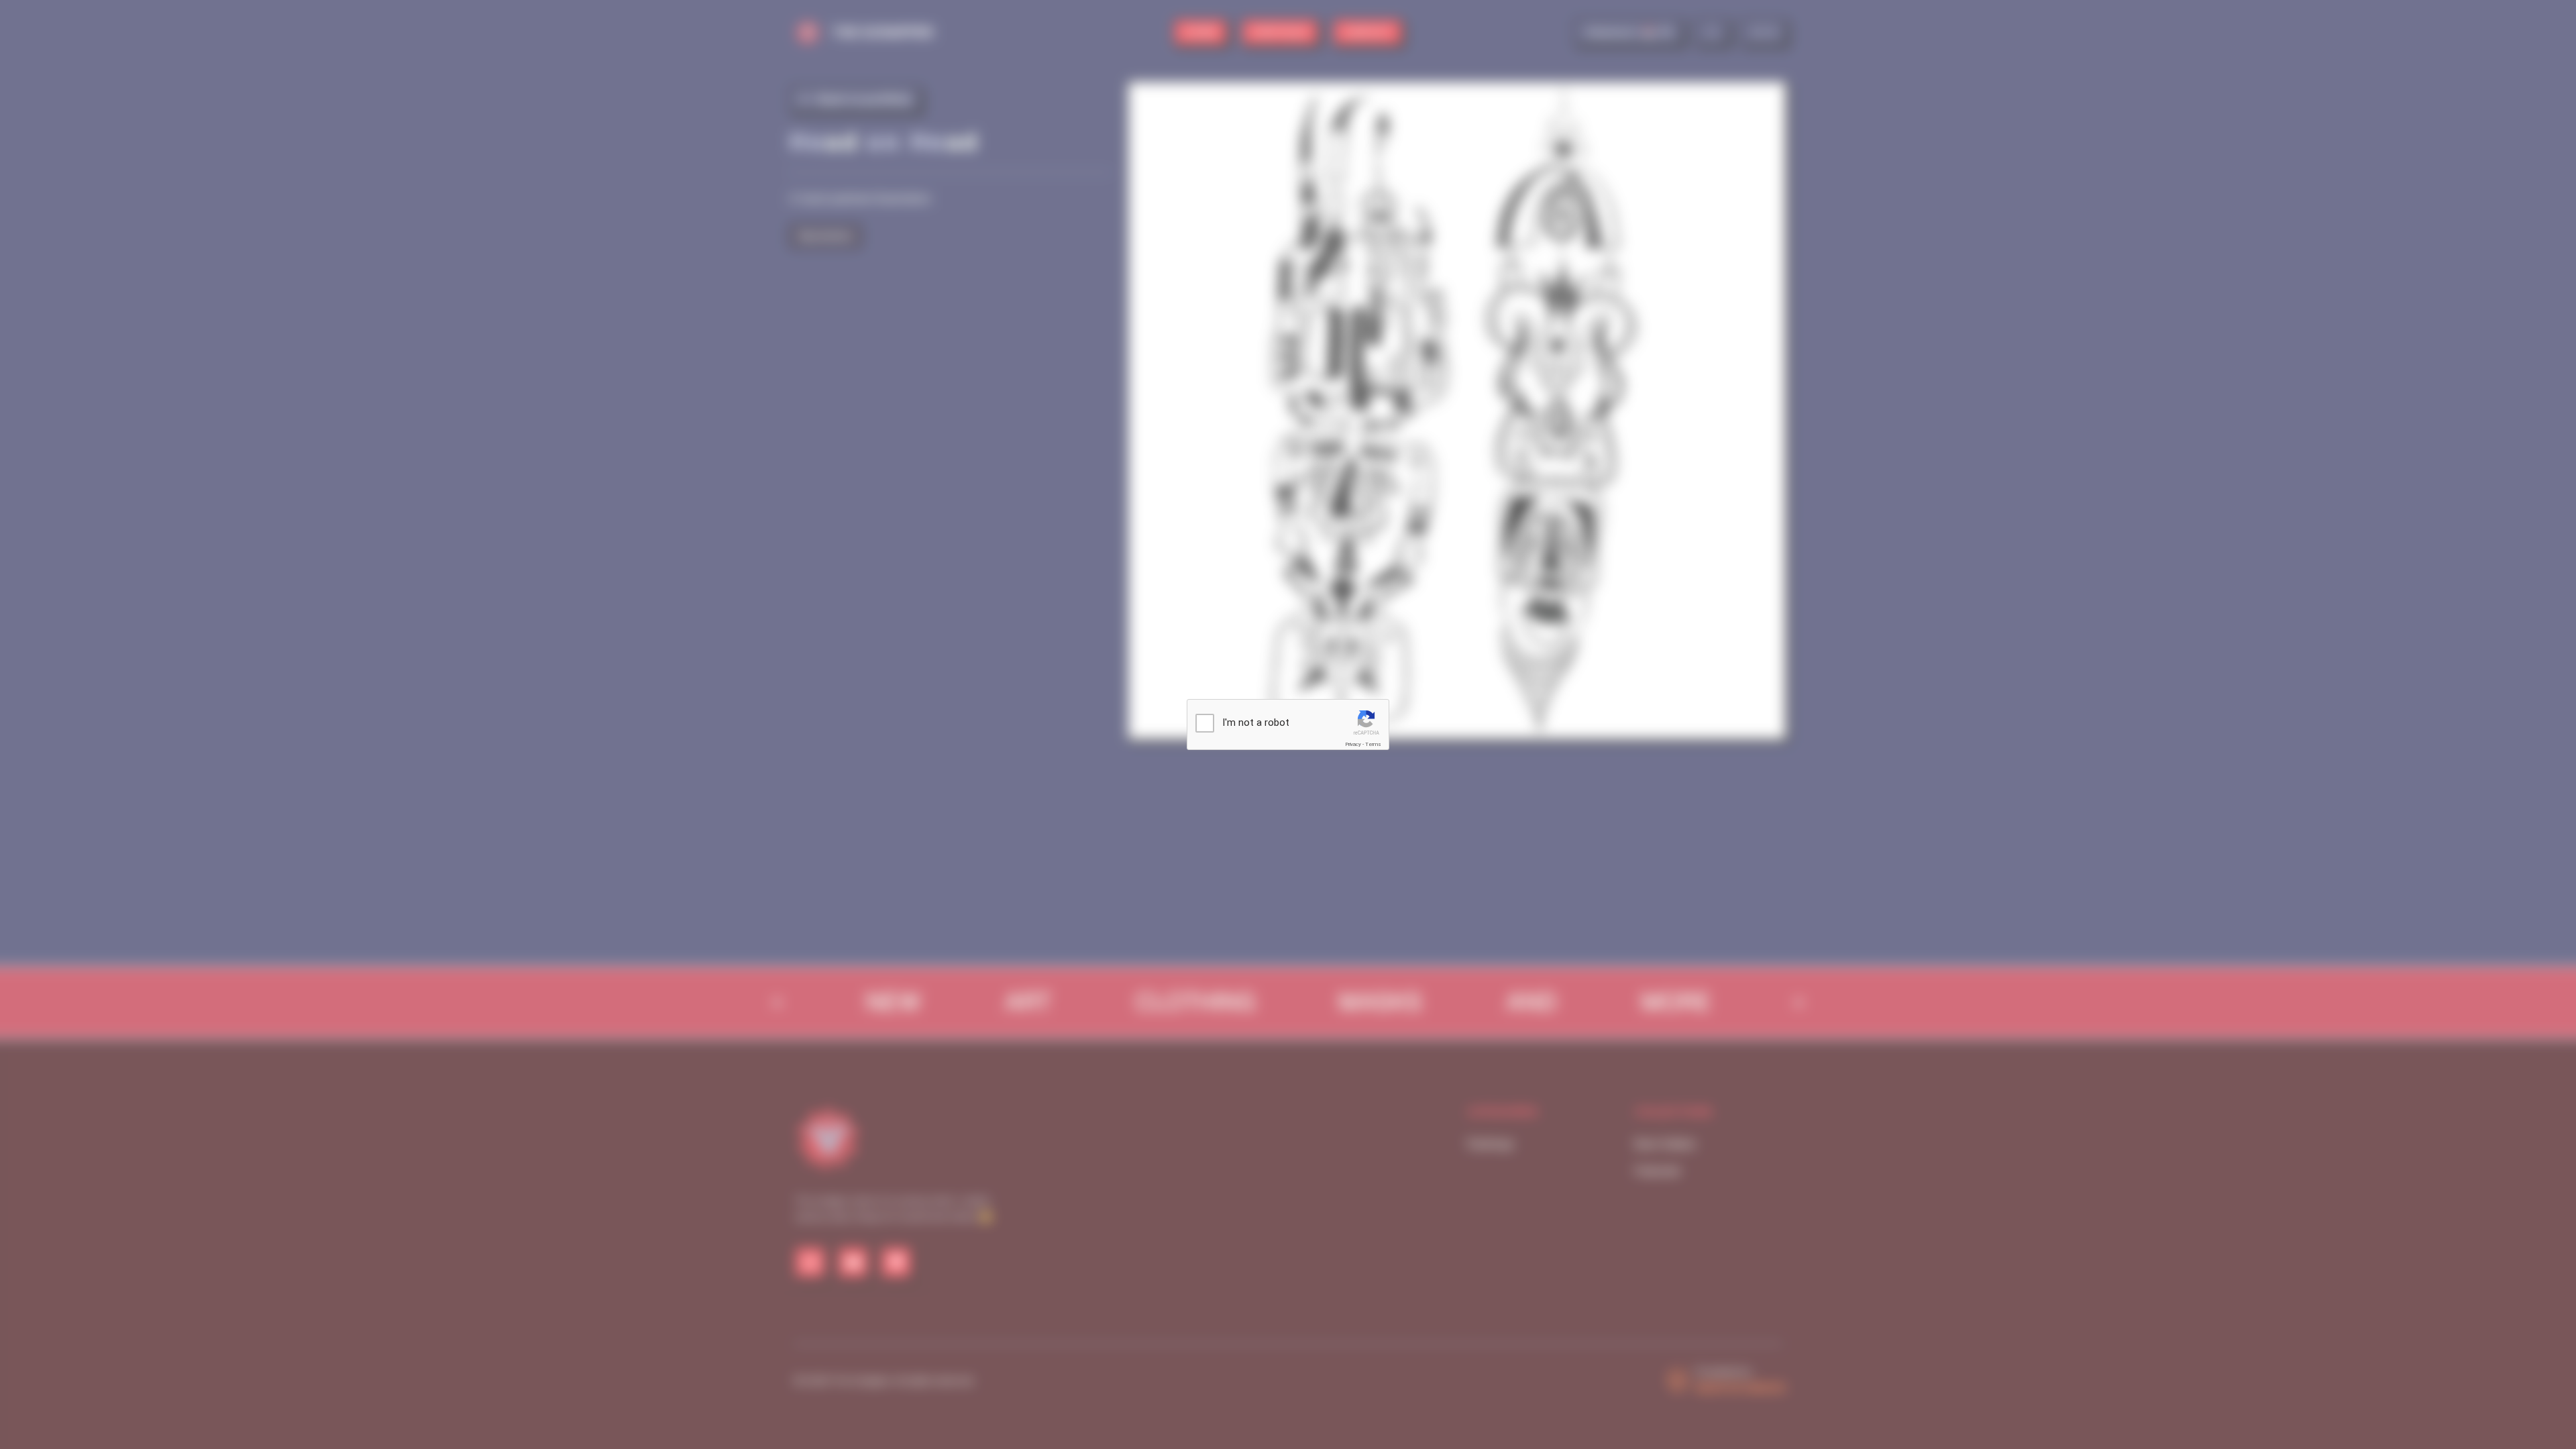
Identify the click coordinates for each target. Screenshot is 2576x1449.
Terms (1373, 744)
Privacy (1353, 744)
